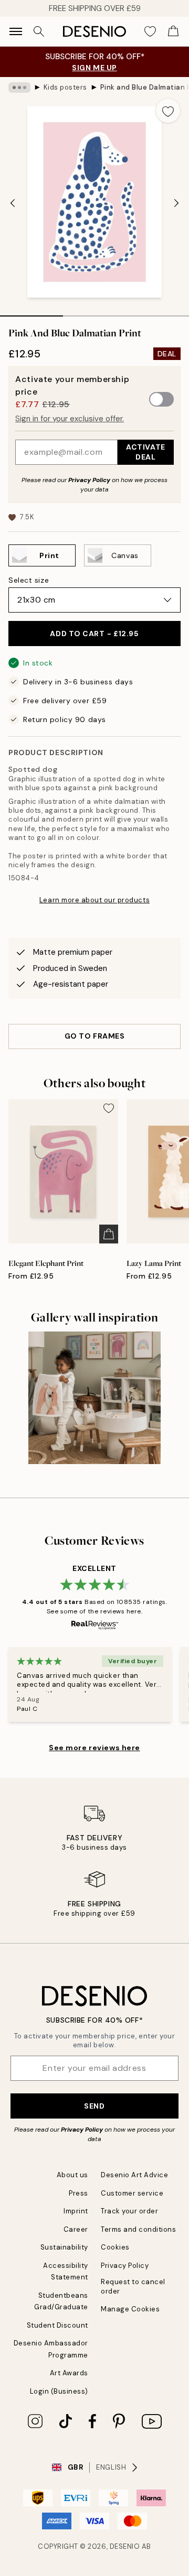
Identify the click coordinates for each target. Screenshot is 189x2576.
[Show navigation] (16, 31)
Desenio (125, 2546)
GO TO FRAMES (95, 1036)
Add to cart (94, 634)
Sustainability (64, 2247)
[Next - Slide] (176, 203)
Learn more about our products (94, 900)
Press (78, 2193)
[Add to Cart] (109, 1234)
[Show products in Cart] (173, 31)
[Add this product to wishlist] (168, 111)
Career (76, 2229)
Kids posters (65, 87)
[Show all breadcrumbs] (19, 88)
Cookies (115, 2247)
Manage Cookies (130, 2309)
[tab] (31, 312)
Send (94, 2106)
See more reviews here (94, 1748)
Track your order (129, 2211)
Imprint (76, 2211)
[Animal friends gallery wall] (95, 1398)
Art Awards (69, 2373)
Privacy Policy (89, 480)
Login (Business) (59, 2391)
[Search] (39, 31)
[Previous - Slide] (13, 203)
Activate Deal (145, 452)
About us (72, 2175)
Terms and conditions (138, 2229)
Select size (29, 580)
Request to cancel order (133, 2286)
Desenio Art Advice (134, 2175)
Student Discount (57, 2325)
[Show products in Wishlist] (150, 31)
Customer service (132, 2193)
